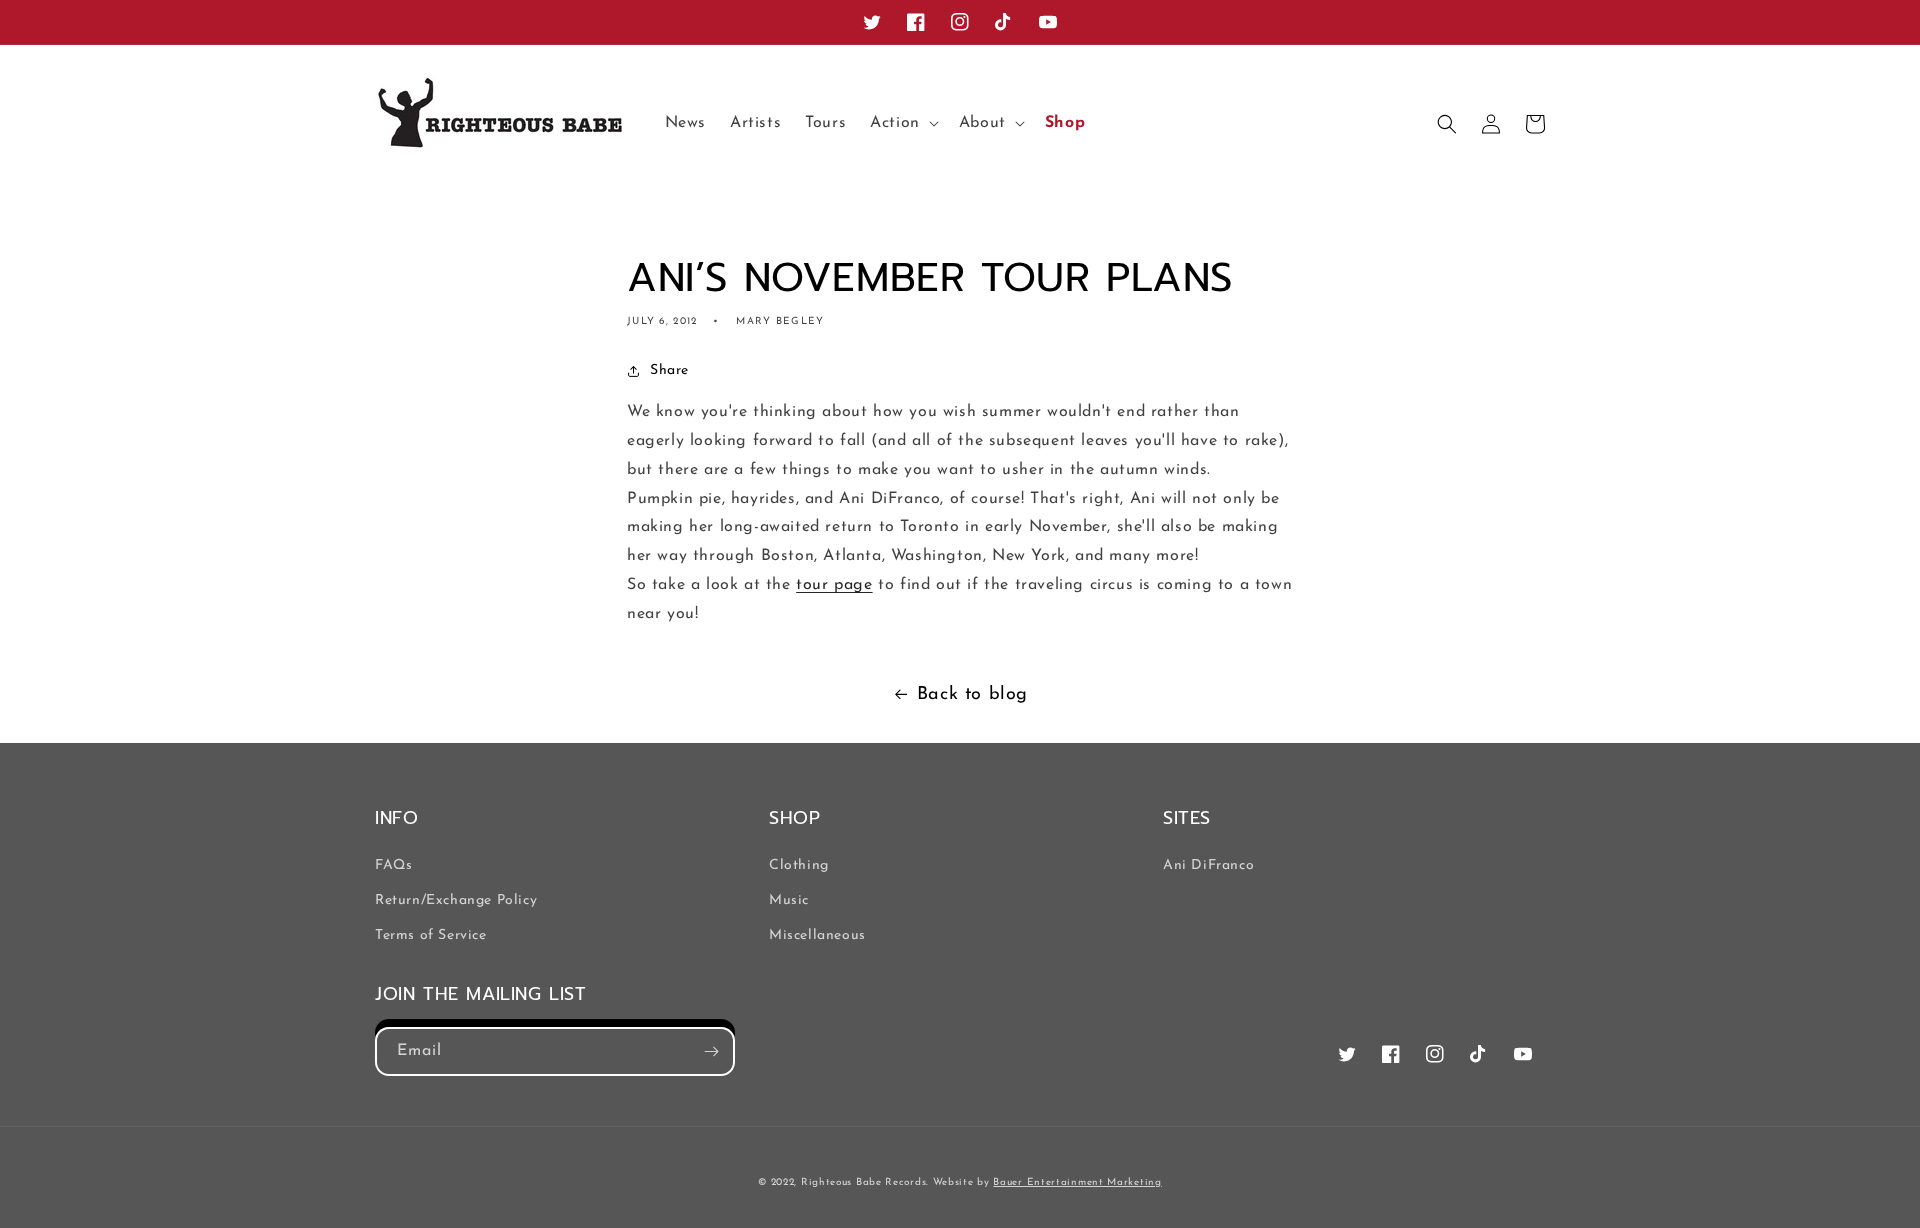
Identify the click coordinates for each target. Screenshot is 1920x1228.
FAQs (393, 865)
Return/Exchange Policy (456, 900)
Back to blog (972, 695)
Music (789, 900)
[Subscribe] (711, 1051)
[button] (902, 123)
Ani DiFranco (1208, 865)
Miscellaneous (817, 935)
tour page (834, 585)
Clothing (799, 865)
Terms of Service (431, 935)
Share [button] (669, 370)
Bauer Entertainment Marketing (1077, 1182)
